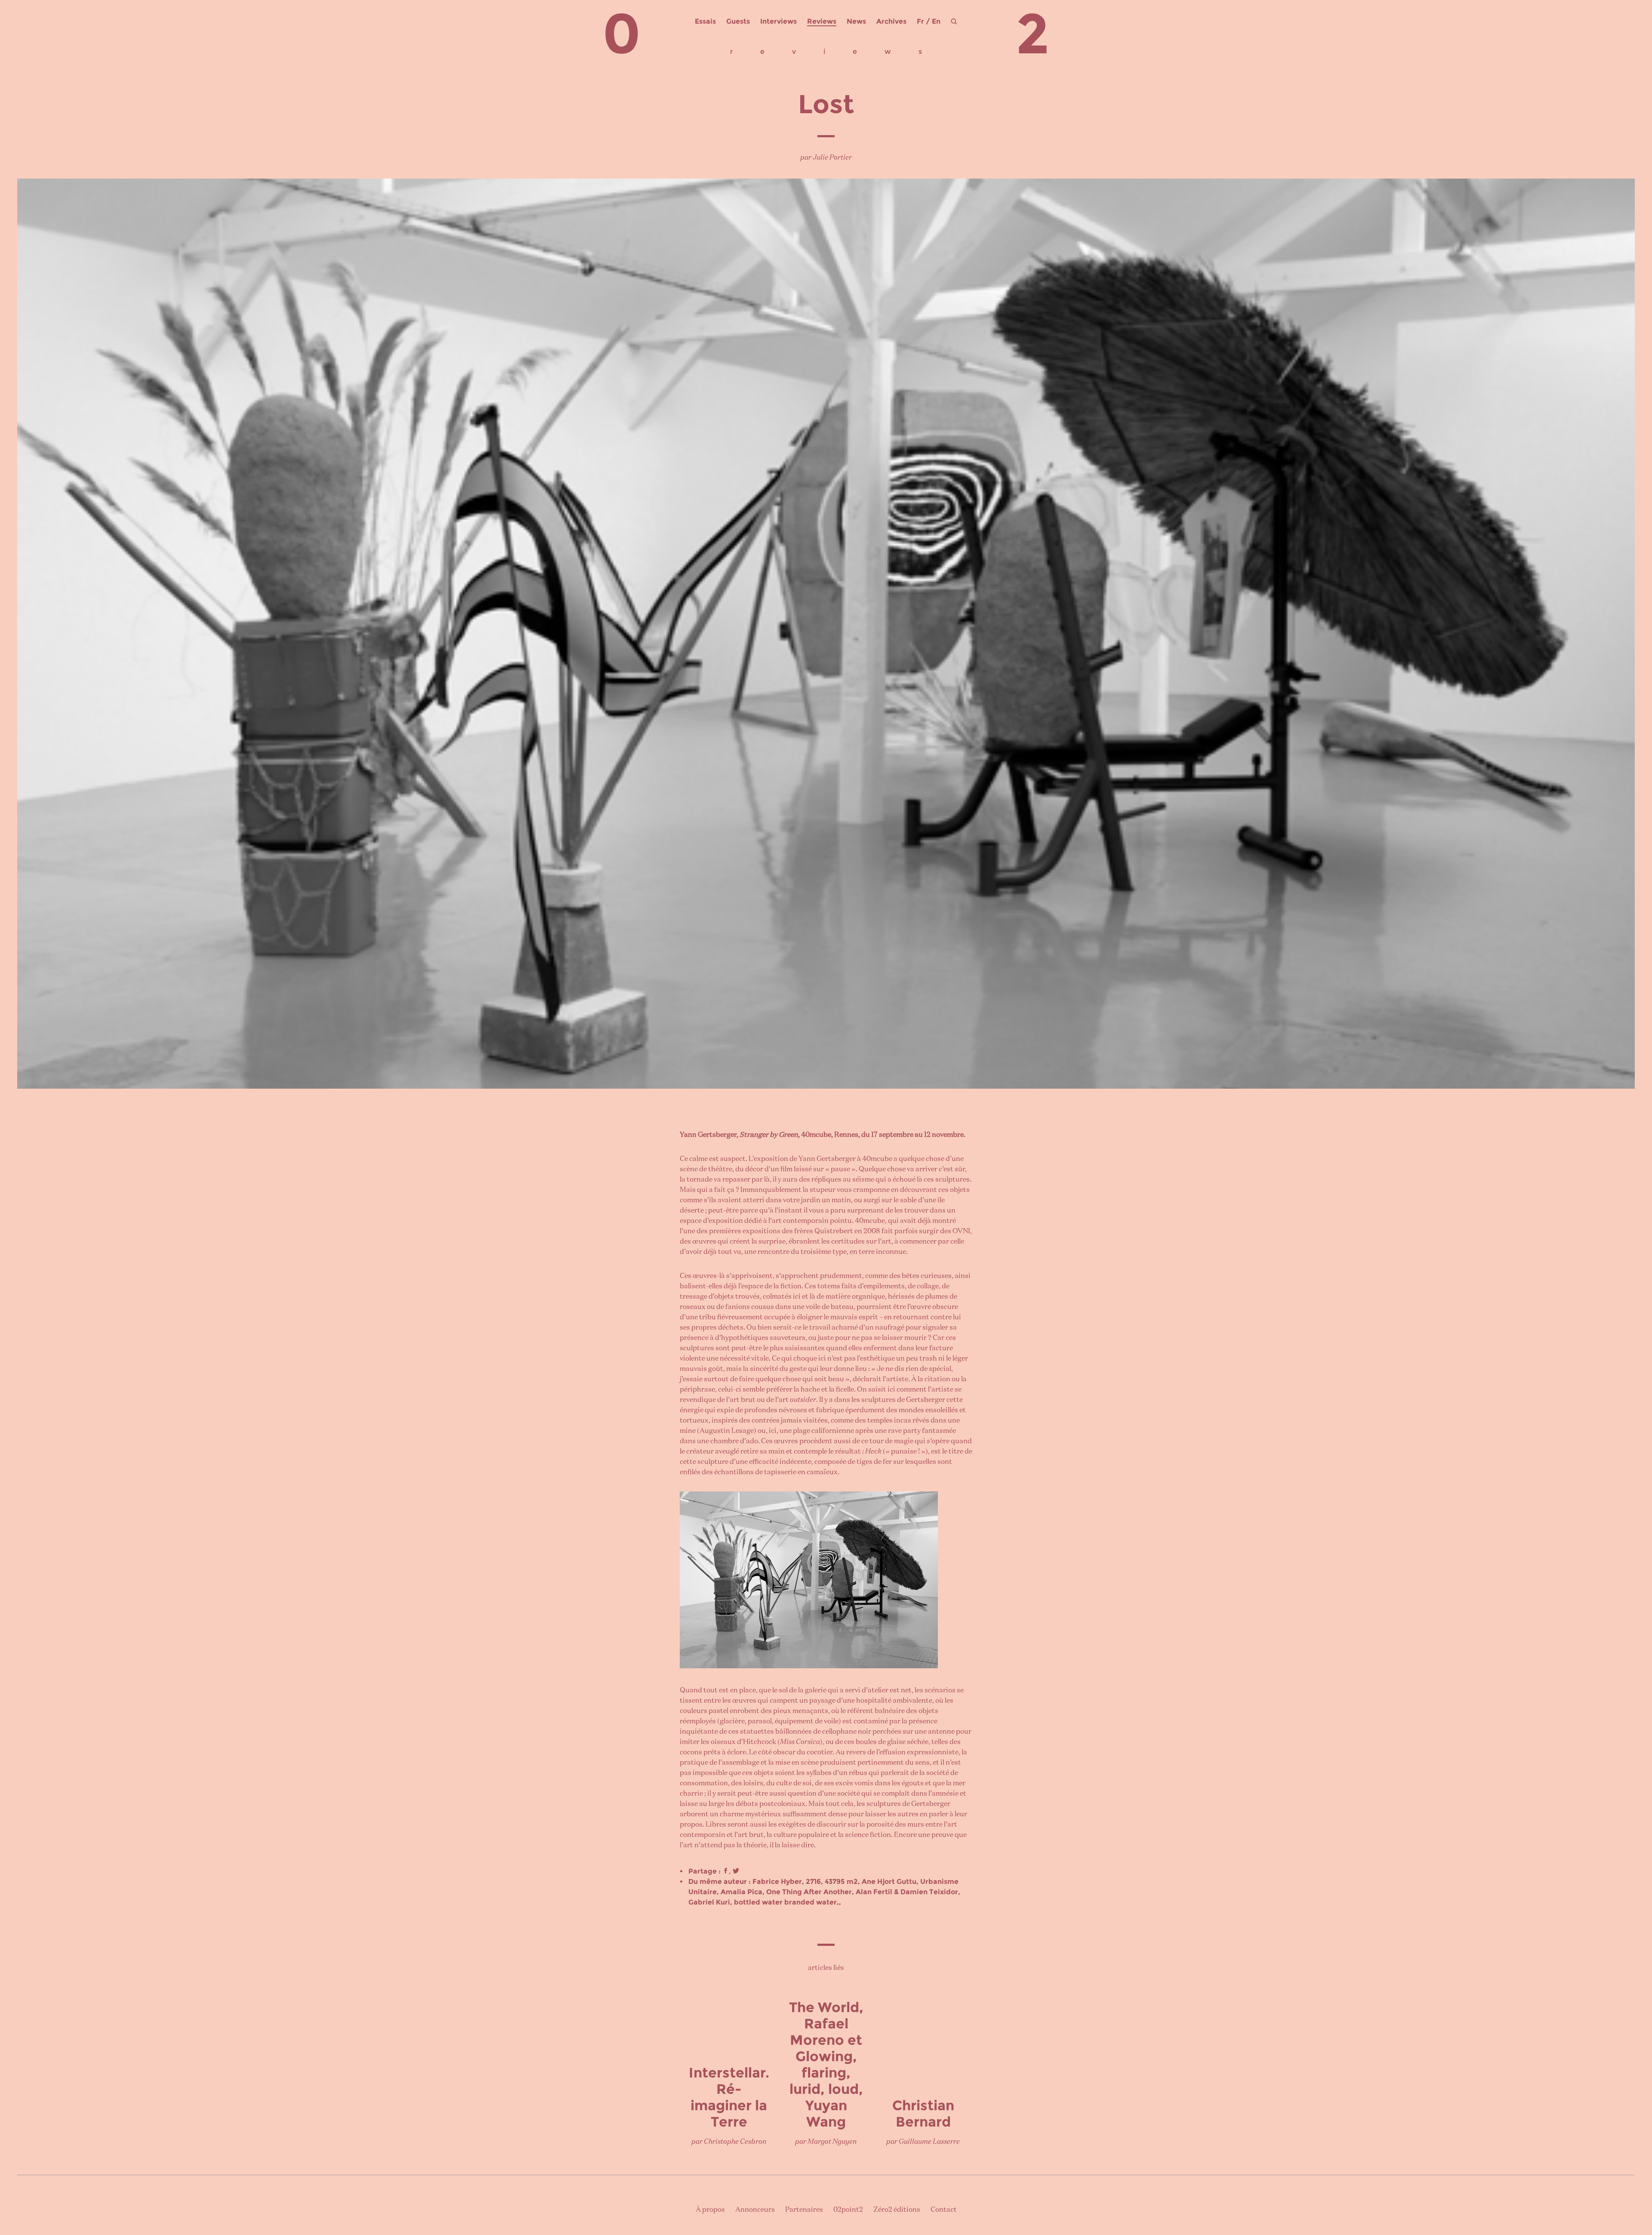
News (856, 21)
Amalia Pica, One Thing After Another (786, 1892)
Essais (705, 21)
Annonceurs (755, 2210)
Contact (944, 2210)
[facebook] (726, 1871)
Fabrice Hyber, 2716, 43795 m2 (805, 1882)
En (936, 21)
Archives (891, 21)
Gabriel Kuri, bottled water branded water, (764, 1902)
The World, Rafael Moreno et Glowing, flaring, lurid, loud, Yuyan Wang (826, 2064)
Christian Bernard (923, 2113)
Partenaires (804, 2210)
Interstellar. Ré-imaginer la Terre (729, 2097)
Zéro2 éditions (897, 2210)
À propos (710, 2210)
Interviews (778, 21)
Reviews (822, 21)
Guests (738, 21)
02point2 (848, 2210)
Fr (920, 21)
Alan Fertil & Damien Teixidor (907, 1892)
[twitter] (736, 1871)
